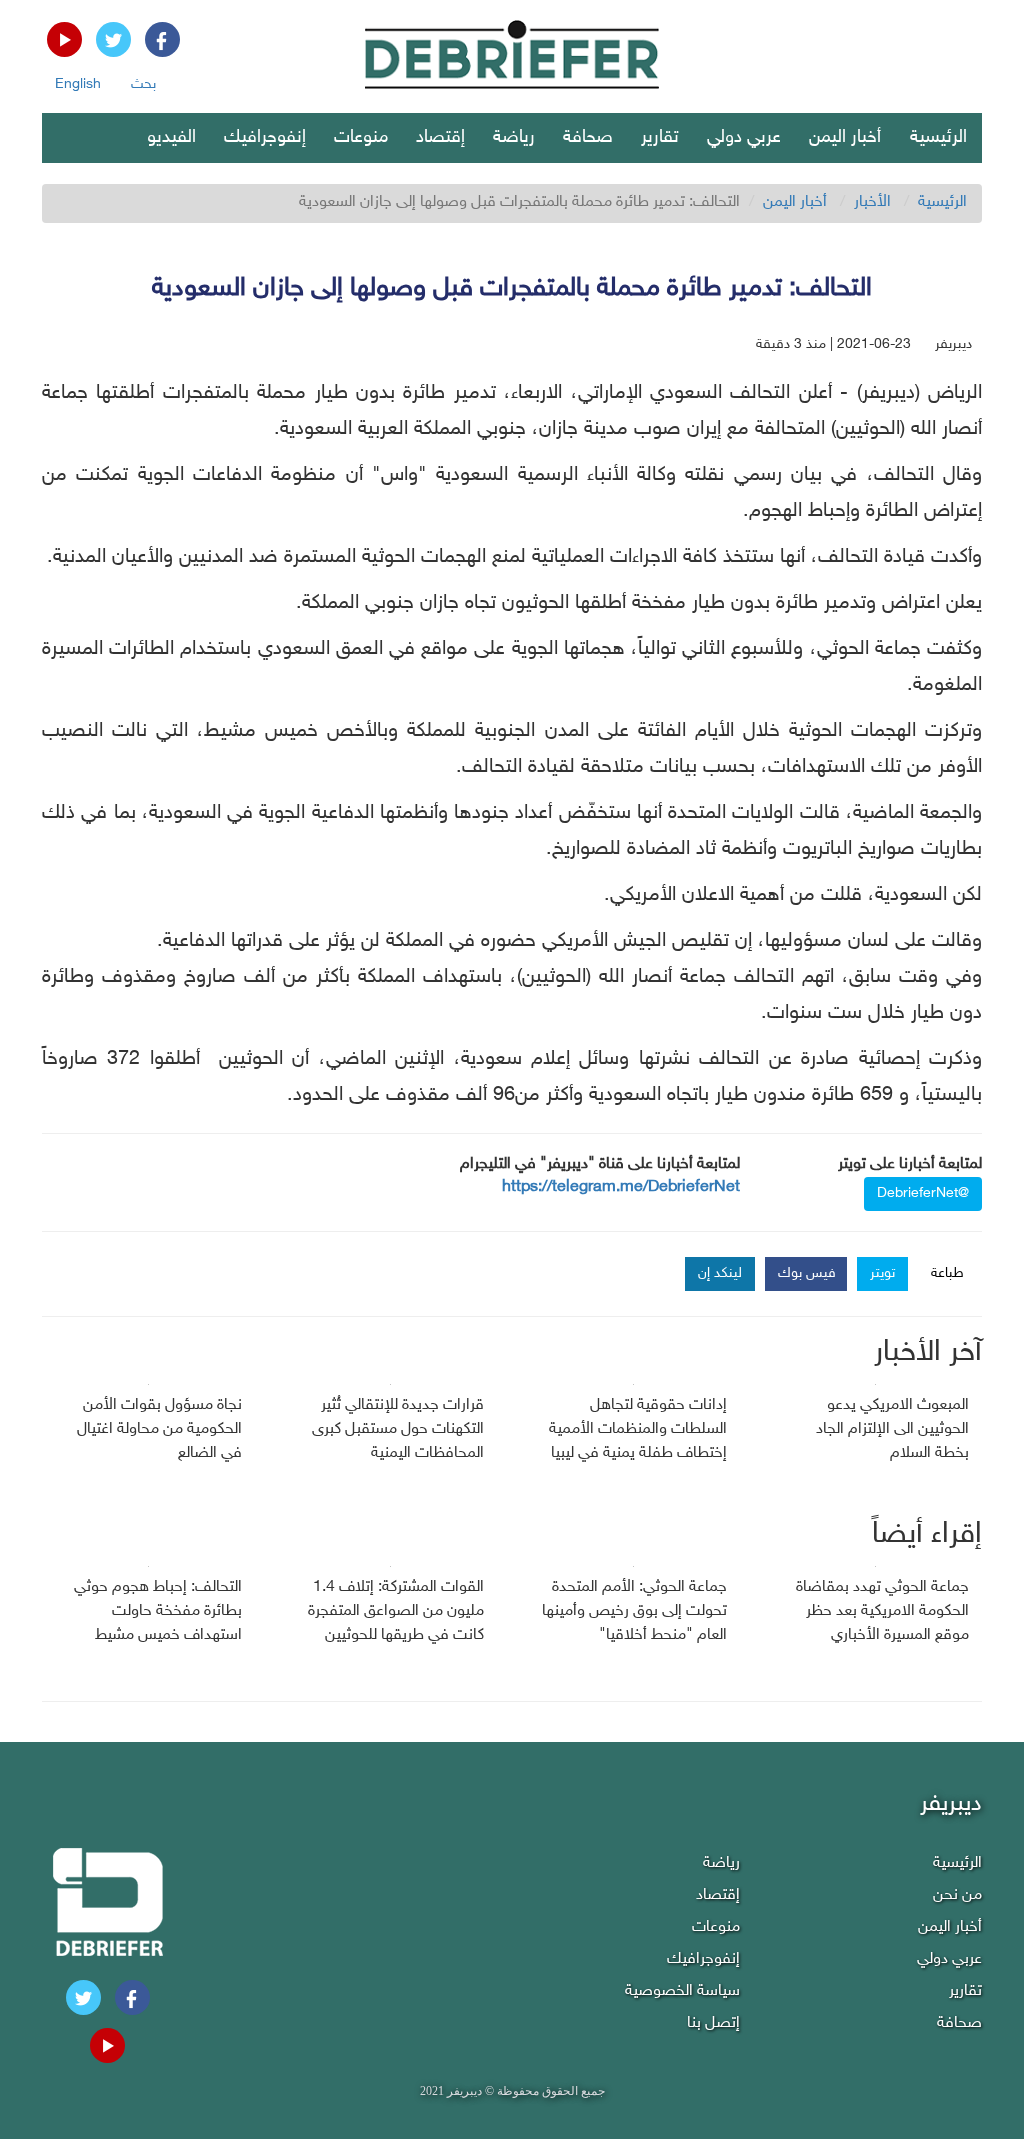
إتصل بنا (713, 2023)
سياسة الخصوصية (682, 1991)
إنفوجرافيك (265, 138)
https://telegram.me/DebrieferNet (621, 1187)
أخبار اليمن (845, 138)
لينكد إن (720, 1273)
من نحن (957, 1895)
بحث (143, 84)
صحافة (588, 138)
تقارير (660, 138)
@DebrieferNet (923, 1193)
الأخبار (872, 202)
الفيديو (171, 138)
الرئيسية (938, 138)
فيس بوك (807, 1273)
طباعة (947, 1273)
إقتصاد (440, 138)
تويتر (882, 1273)
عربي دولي (744, 138)
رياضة (514, 138)
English (78, 84)
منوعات (361, 138)
